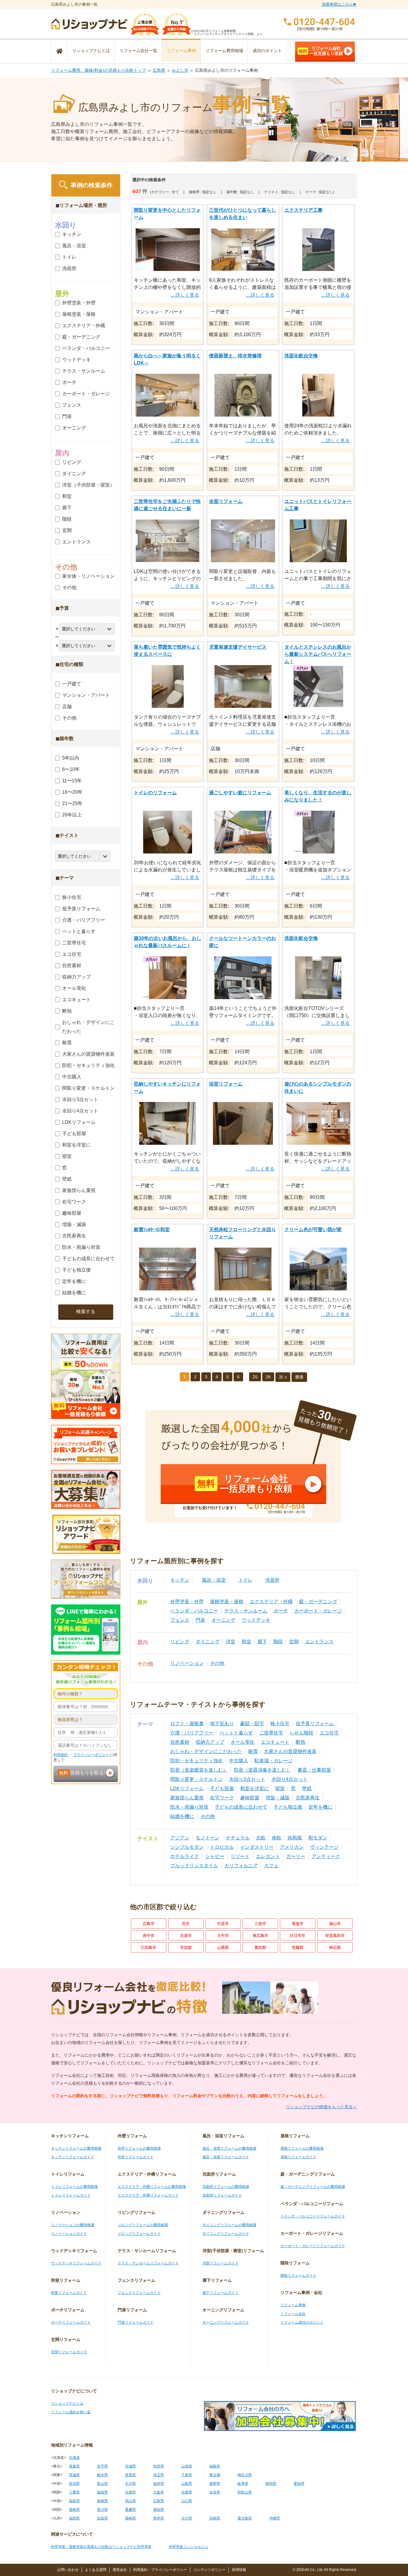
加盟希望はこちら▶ (339, 4)
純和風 (295, 1838)
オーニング (223, 1620)
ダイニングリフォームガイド (226, 2234)
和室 (246, 1642)
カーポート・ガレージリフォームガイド (313, 2246)
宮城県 (131, 2466)
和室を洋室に (254, 1788)
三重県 (74, 2492)
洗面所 (272, 1580)
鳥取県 (74, 2501)
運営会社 (120, 2570)
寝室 (280, 1788)
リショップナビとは (91, 51)
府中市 (149, 1936)
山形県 (187, 2466)
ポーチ (281, 1611)
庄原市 (186, 1936)
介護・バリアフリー (192, 1733)
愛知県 (299, 2484)
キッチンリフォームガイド (73, 2157)
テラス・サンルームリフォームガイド (148, 2263)
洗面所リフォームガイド (222, 2195)
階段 (278, 1642)
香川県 (102, 2510)
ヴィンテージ (324, 1847)
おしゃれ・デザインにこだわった (206, 1751)
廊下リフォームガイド (220, 2293)
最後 (299, 1377)
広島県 (159, 70)
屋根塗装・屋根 (227, 1602)
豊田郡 (260, 1948)
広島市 (149, 1924)
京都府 (131, 2492)
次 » (283, 1377)
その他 (217, 1663)
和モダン (318, 1838)
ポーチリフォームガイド (71, 2322)
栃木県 (102, 2475)
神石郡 (335, 1948)
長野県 (215, 2484)
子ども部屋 (222, 1788)
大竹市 (223, 1936)
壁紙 (307, 1788)
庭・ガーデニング (318, 1602)
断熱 (300, 1742)
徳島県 (74, 2510)
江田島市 (148, 1948)
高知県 (159, 2510)
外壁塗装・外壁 (187, 1602)
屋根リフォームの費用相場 (302, 2148)
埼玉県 (159, 2475)
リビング (180, 1642)
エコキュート (275, 1742)
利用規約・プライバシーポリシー (160, 2570)
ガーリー (296, 1856)
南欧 (277, 1838)
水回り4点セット (290, 1779)
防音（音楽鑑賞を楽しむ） (199, 1770)
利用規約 (61, 1755)
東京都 (215, 2475)
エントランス (319, 1642)
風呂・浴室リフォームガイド (226, 2157)
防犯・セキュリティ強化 (197, 1761)
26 (268, 1377)
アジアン (180, 1838)
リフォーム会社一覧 (138, 51)
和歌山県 (245, 2492)
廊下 (262, 1642)
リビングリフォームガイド (139, 2234)
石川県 (131, 2484)
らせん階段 (301, 1733)
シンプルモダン (187, 1847)
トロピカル (222, 1847)
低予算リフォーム (315, 1724)
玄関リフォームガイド (69, 2352)
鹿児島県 (245, 2518)
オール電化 (243, 1742)
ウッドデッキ (256, 1620)
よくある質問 (96, 2570)
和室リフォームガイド (69, 2293)
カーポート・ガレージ (318, 1611)
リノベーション (187, 1663)
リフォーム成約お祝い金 (71, 2412)
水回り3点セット (247, 1779)
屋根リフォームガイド (298, 2157)
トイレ (246, 1580)
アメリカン (292, 1847)
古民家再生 (308, 1798)
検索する (86, 1311)
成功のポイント (267, 51)
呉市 (186, 1924)
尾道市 (298, 1924)
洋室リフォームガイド (220, 2263)
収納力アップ (210, 1742)
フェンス (180, 1620)
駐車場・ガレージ (274, 1761)
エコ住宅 (329, 1733)
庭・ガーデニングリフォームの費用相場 (313, 2187)
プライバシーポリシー (92, 1755)
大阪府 (159, 2492)
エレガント (268, 1856)
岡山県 (131, 2501)
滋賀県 (102, 2492)
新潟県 (74, 2484)
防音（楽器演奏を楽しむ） (263, 1770)
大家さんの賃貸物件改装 (290, 1751)
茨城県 (74, 2475)
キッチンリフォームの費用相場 (76, 2148)
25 (255, 1377)
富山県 (102, 2484)
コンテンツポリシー (209, 2570)
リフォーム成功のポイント (302, 2322)
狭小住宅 (280, 1724)
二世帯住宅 (271, 1733)
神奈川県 (245, 2475)
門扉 (200, 1620)
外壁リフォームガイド (136, 2157)
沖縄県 (274, 2518)
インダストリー (257, 1847)
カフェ (271, 1866)
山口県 (187, 2501)
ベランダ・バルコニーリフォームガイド (313, 2216)
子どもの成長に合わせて (241, 1807)
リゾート (240, 1856)
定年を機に (320, 1807)
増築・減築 (277, 1798)
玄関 (294, 1642)
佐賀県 (102, 2518)
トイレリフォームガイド (71, 2195)
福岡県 (74, 2518)
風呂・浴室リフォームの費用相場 (229, 2148)
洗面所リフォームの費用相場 (226, 2187)
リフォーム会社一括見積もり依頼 (321, 51)
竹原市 (223, 1924)
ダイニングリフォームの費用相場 (229, 2225)
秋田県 (159, 2466)
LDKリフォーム (187, 1788)
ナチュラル (238, 1838)
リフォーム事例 (181, 51)
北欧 (261, 1838)
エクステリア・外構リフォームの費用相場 (152, 2187)
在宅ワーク (222, 1798)
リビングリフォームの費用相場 (143, 2225)
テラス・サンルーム (246, 1611)
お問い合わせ (68, 2570)
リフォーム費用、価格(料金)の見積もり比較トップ (99, 70)
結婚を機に (182, 1816)
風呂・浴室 (214, 1580)
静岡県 (271, 2484)
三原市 (260, 1924)
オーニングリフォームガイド (226, 2322)
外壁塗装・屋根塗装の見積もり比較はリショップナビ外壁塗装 (101, 2547)
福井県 (159, 2484)
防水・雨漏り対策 (189, 1807)
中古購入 (239, 1761)
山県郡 (223, 1948)
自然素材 (180, 1742)
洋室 (231, 1642)
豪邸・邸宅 (252, 1724)
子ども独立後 (288, 1807)
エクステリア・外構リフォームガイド (148, 2195)
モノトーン (208, 1838)
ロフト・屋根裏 (187, 1724)
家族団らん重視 (187, 1798)
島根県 (102, 2501)
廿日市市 (297, 1936)
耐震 (253, 1751)
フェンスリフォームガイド (139, 2293)
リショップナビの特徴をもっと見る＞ (321, 2107)
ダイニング (208, 1642)
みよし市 (180, 70)
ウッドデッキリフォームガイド (76, 2263)
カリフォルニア (241, 1866)
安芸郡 (186, 1948)
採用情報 (239, 2570)
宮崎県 (215, 2518)
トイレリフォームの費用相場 (74, 2187)
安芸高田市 (335, 1936)
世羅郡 (298, 1948)
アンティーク (326, 1856)
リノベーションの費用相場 (73, 2225)
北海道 (74, 2458)
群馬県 (131, 2475)
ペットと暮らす (236, 1733)
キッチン (180, 1580)
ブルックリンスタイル (194, 1866)
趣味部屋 (250, 1798)
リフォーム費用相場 (224, 51)
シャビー (215, 1856)
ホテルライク (185, 1856)
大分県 (187, 2518)
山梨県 (187, 2484)
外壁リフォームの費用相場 (139, 2148)
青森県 (74, 2466)
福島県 (215, 2466)
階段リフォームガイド (298, 2275)
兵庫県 (187, 2492)
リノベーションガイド (69, 2234)
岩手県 (102, 2466)
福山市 (335, 1924)
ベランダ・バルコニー (194, 1611)
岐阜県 (243, 2484)
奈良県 (215, 2492)
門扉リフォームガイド (136, 2322)
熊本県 (159, 2518)
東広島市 (260, 1936)
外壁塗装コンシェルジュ (188, 2547)
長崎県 (131, 2518)
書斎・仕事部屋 (314, 1770)
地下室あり (222, 1724)
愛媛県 (131, 2510)
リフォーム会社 (293, 2314)
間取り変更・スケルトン (197, 1779)
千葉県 (187, 2475)
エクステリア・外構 (271, 1602)
